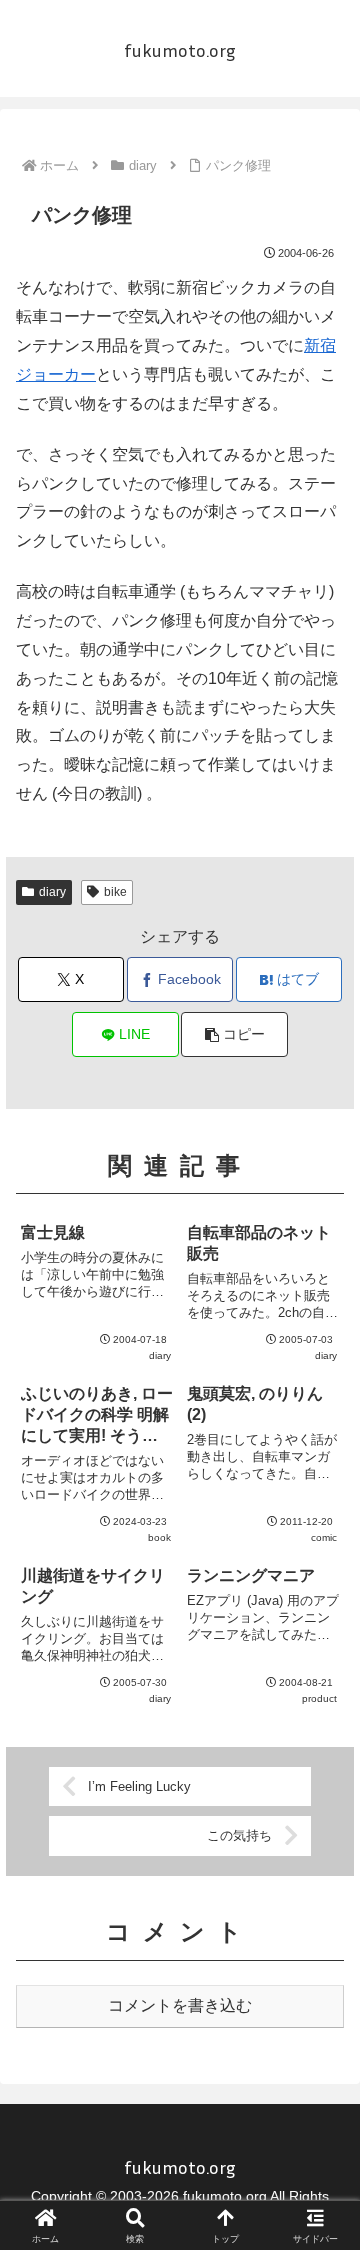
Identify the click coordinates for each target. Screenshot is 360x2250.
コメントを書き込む (180, 2005)
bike (115, 892)
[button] (234, 1034)
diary (52, 892)
